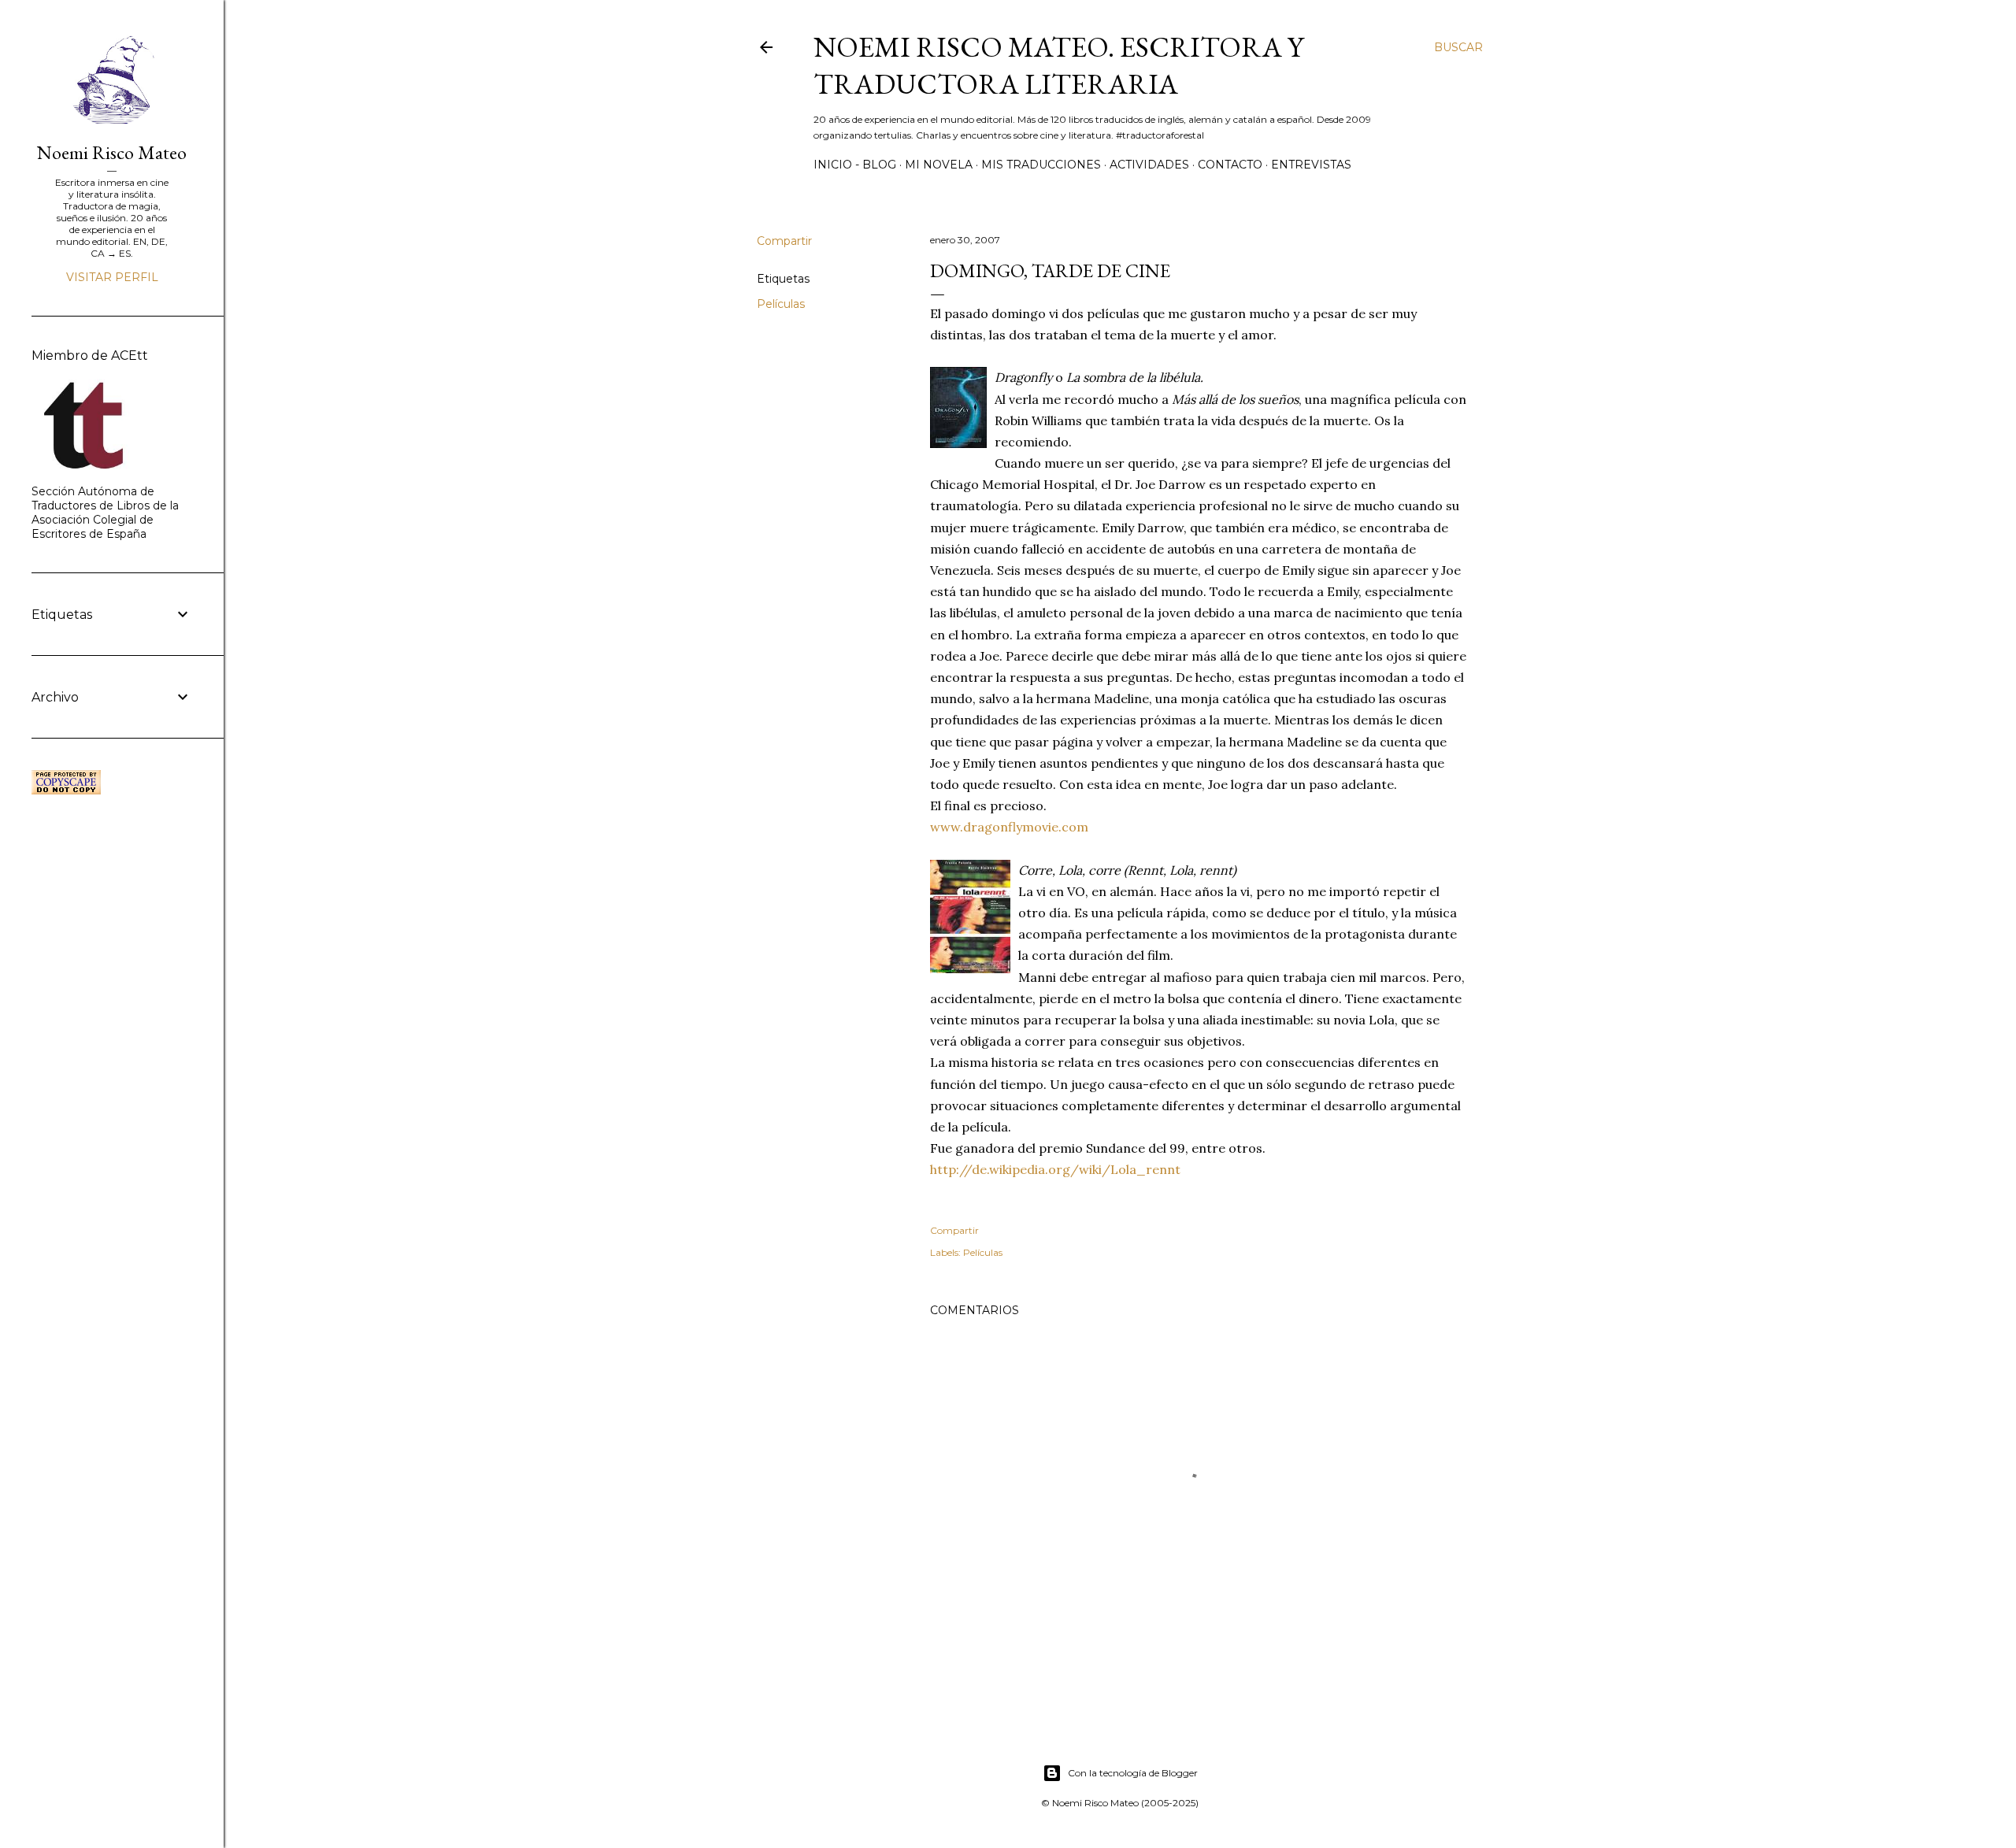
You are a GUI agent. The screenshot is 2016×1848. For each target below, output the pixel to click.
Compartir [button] (784, 241)
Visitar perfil (112, 277)
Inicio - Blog (855, 165)
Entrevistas (1311, 165)
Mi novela (939, 165)
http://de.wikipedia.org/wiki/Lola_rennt (1055, 1169)
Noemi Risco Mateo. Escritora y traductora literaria (1058, 65)
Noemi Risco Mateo (112, 152)
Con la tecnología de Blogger (1133, 1773)
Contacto (1230, 165)
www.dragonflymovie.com (1009, 827)
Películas (781, 304)
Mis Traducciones (1041, 165)
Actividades (1149, 165)
